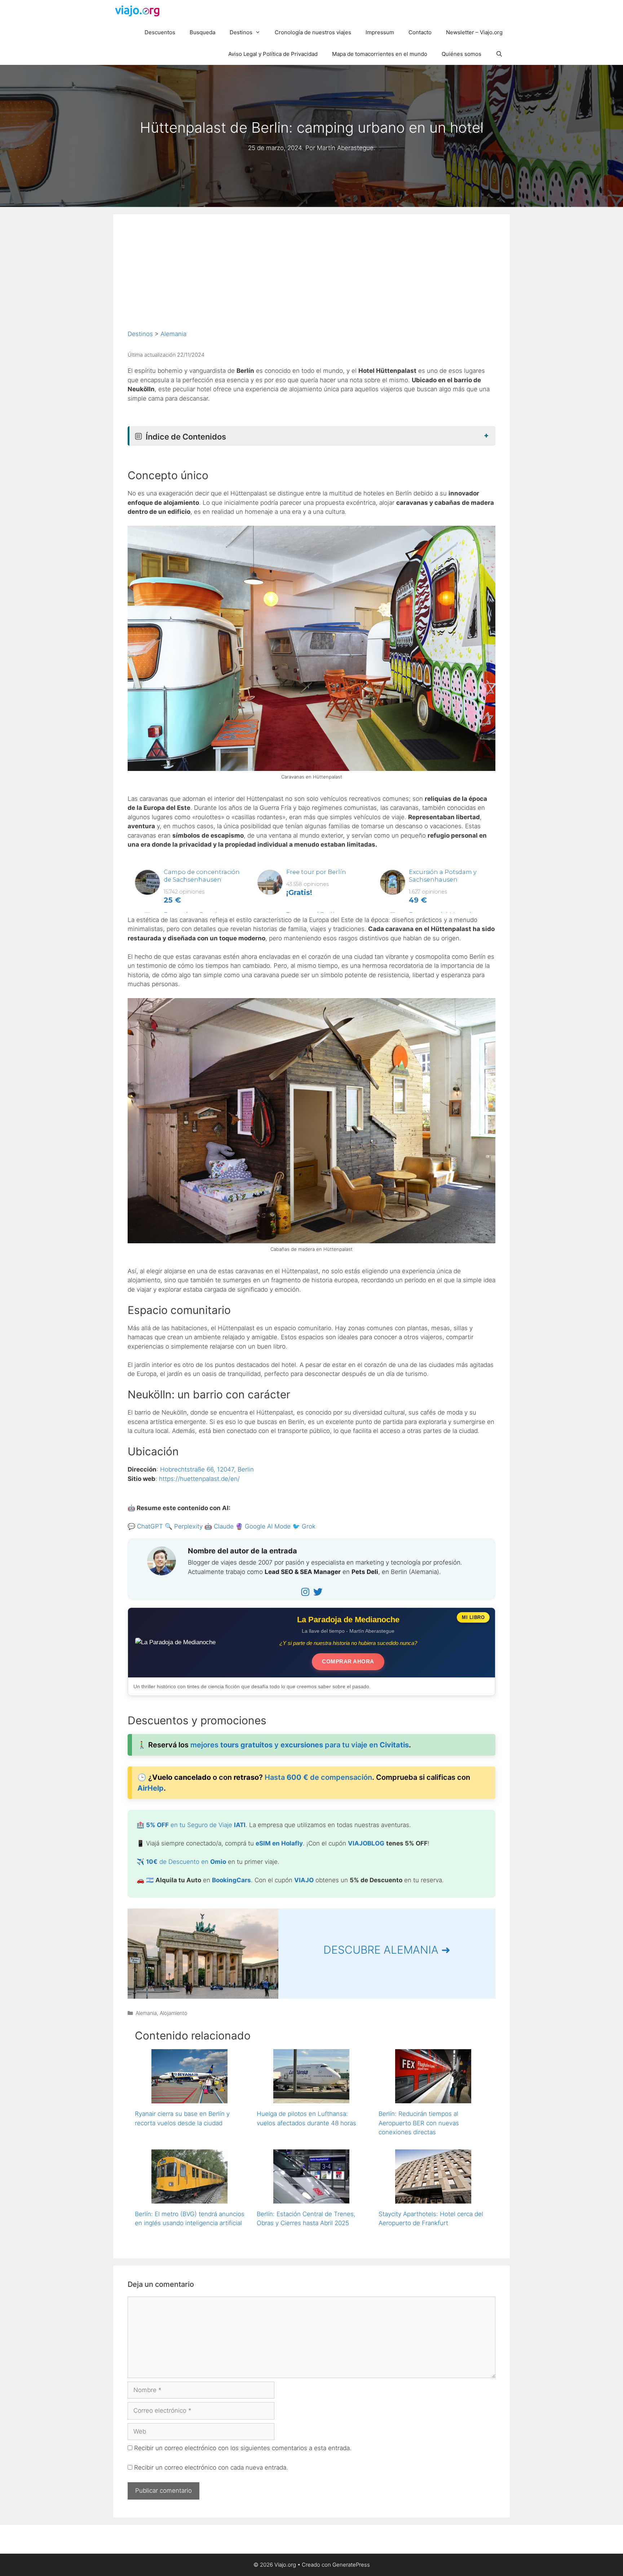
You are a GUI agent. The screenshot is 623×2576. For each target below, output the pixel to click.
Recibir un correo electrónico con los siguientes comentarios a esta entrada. (243, 2448)
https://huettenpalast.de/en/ (199, 1479)
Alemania (173, 334)
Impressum (380, 32)
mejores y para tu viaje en (300, 1745)
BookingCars (231, 1880)
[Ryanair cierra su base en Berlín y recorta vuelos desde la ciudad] (189, 2099)
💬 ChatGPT (145, 1526)
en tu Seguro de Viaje (196, 1825)
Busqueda (202, 32)
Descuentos (160, 32)
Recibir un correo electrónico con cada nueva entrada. (211, 2467)
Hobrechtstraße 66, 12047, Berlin (207, 1469)
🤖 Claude (219, 1526)
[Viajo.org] (140, 11)
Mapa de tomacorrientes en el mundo (380, 54)
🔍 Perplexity (184, 1526)
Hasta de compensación (318, 1777)
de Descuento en (186, 1862)
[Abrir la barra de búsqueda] (499, 54)
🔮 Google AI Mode (263, 1526)
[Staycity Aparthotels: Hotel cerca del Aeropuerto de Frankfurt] (433, 2198)
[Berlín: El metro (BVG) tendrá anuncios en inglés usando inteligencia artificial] (189, 2198)
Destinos (241, 32)
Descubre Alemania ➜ (387, 1950)
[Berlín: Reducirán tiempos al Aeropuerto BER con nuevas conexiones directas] (433, 2099)
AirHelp (151, 1788)
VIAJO (304, 1880)
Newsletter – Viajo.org (474, 32)
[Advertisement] (311, 279)
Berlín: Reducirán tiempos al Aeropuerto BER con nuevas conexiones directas (419, 2123)
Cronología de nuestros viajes (313, 32)
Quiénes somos (461, 54)
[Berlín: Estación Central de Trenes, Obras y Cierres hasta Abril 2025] (311, 2198)
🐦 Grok (304, 1526)
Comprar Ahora (348, 1661)
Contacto (420, 32)
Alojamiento (174, 2013)
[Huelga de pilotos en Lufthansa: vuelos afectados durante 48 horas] (311, 2099)
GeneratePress (351, 2565)
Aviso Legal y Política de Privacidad (273, 54)
